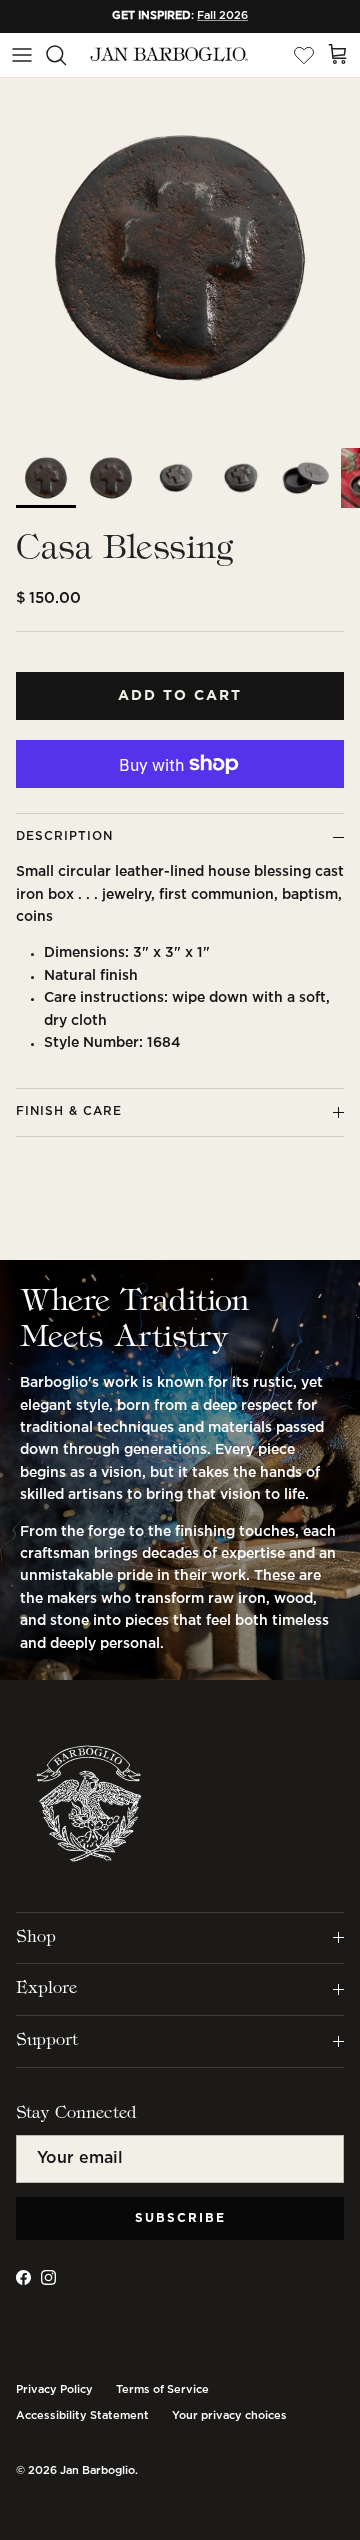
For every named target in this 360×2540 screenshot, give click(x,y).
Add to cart (180, 696)
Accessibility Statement (82, 2416)
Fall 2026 (222, 16)
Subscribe (180, 2218)
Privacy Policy (54, 2390)
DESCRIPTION (64, 836)
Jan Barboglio (97, 2471)
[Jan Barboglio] (168, 55)
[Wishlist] (304, 55)
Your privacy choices (229, 2416)
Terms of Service (162, 2390)
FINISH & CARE (69, 1111)
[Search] (66, 55)
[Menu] (22, 55)
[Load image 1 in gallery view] (180, 258)
